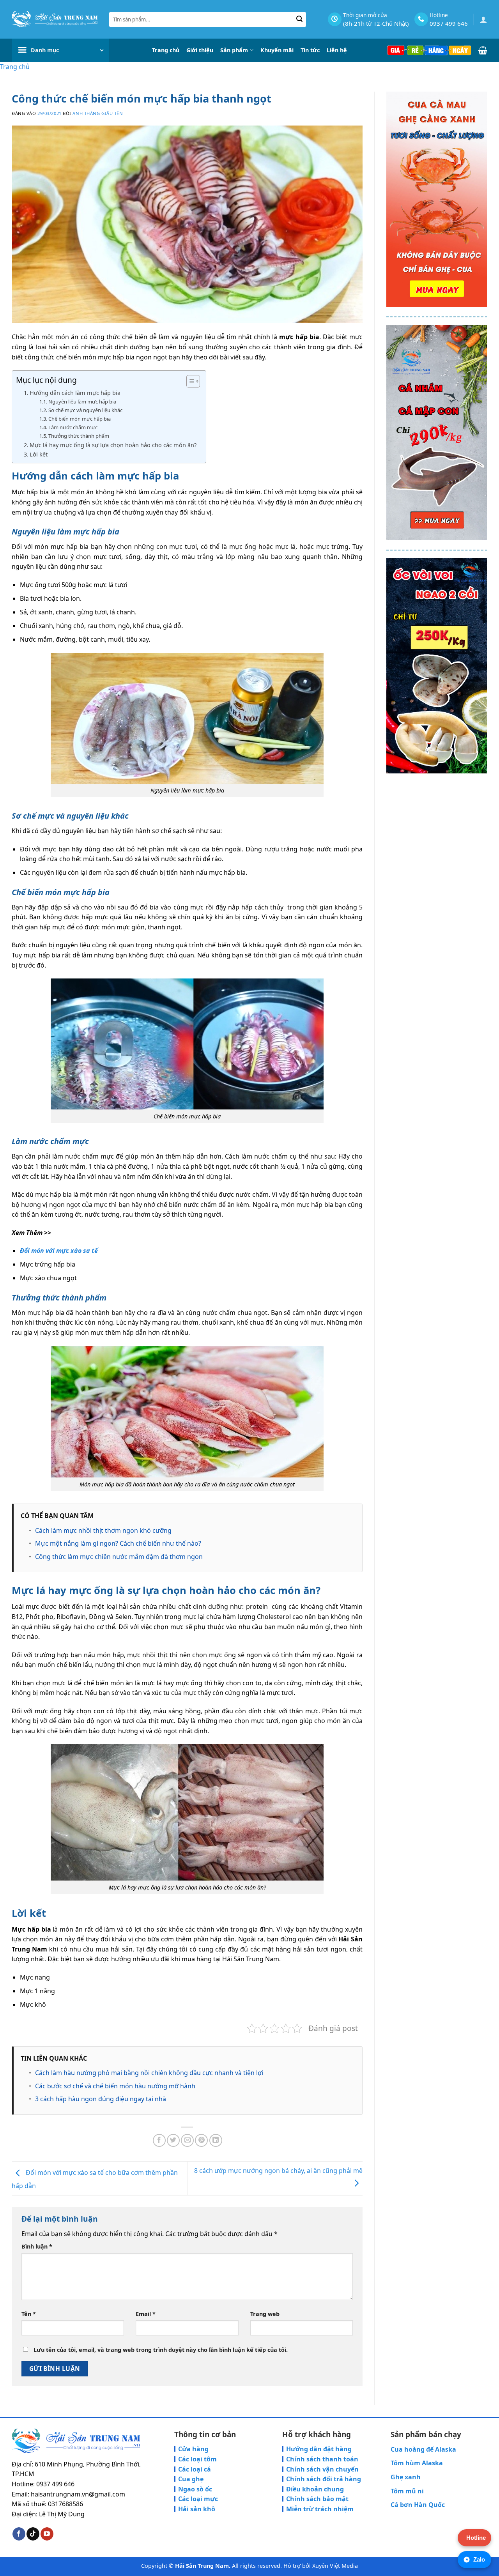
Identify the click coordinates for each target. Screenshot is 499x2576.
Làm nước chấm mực (73, 427)
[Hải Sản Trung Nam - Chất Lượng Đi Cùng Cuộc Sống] (55, 19)
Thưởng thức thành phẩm (79, 436)
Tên (29, 2314)
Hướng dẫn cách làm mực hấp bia (75, 393)
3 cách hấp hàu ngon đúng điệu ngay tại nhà (101, 2099)
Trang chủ (166, 50)
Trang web (265, 2314)
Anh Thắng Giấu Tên (98, 113)
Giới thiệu (200, 50)
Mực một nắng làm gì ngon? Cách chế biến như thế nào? (118, 1543)
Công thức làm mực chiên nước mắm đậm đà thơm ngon (119, 1557)
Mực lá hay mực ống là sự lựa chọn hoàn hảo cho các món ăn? (114, 445)
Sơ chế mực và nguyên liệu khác (85, 410)
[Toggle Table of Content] (189, 381)
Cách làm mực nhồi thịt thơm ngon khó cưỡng (103, 1530)
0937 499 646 (449, 23)
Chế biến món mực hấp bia (80, 419)
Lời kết (39, 454)
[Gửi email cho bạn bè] (187, 2140)
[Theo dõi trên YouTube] (47, 2534)
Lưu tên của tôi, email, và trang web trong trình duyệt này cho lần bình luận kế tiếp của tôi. (161, 2350)
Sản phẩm (234, 50)
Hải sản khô (197, 2509)
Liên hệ (337, 50)
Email (146, 2314)
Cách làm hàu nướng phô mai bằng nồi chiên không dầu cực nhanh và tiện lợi (149, 2073)
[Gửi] (300, 19)
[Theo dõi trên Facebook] (19, 2534)
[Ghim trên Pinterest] (201, 2140)
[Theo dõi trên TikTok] (33, 2534)
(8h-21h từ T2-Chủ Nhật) (376, 23)
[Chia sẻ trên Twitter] (173, 2140)
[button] (483, 19)
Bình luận (37, 2246)
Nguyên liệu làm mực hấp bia (82, 402)
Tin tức (310, 50)
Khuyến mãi (277, 50)
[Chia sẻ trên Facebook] (159, 2140)
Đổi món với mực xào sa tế (59, 1251)
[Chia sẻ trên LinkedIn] (216, 2140)
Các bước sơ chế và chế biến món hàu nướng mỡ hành (115, 2086)
